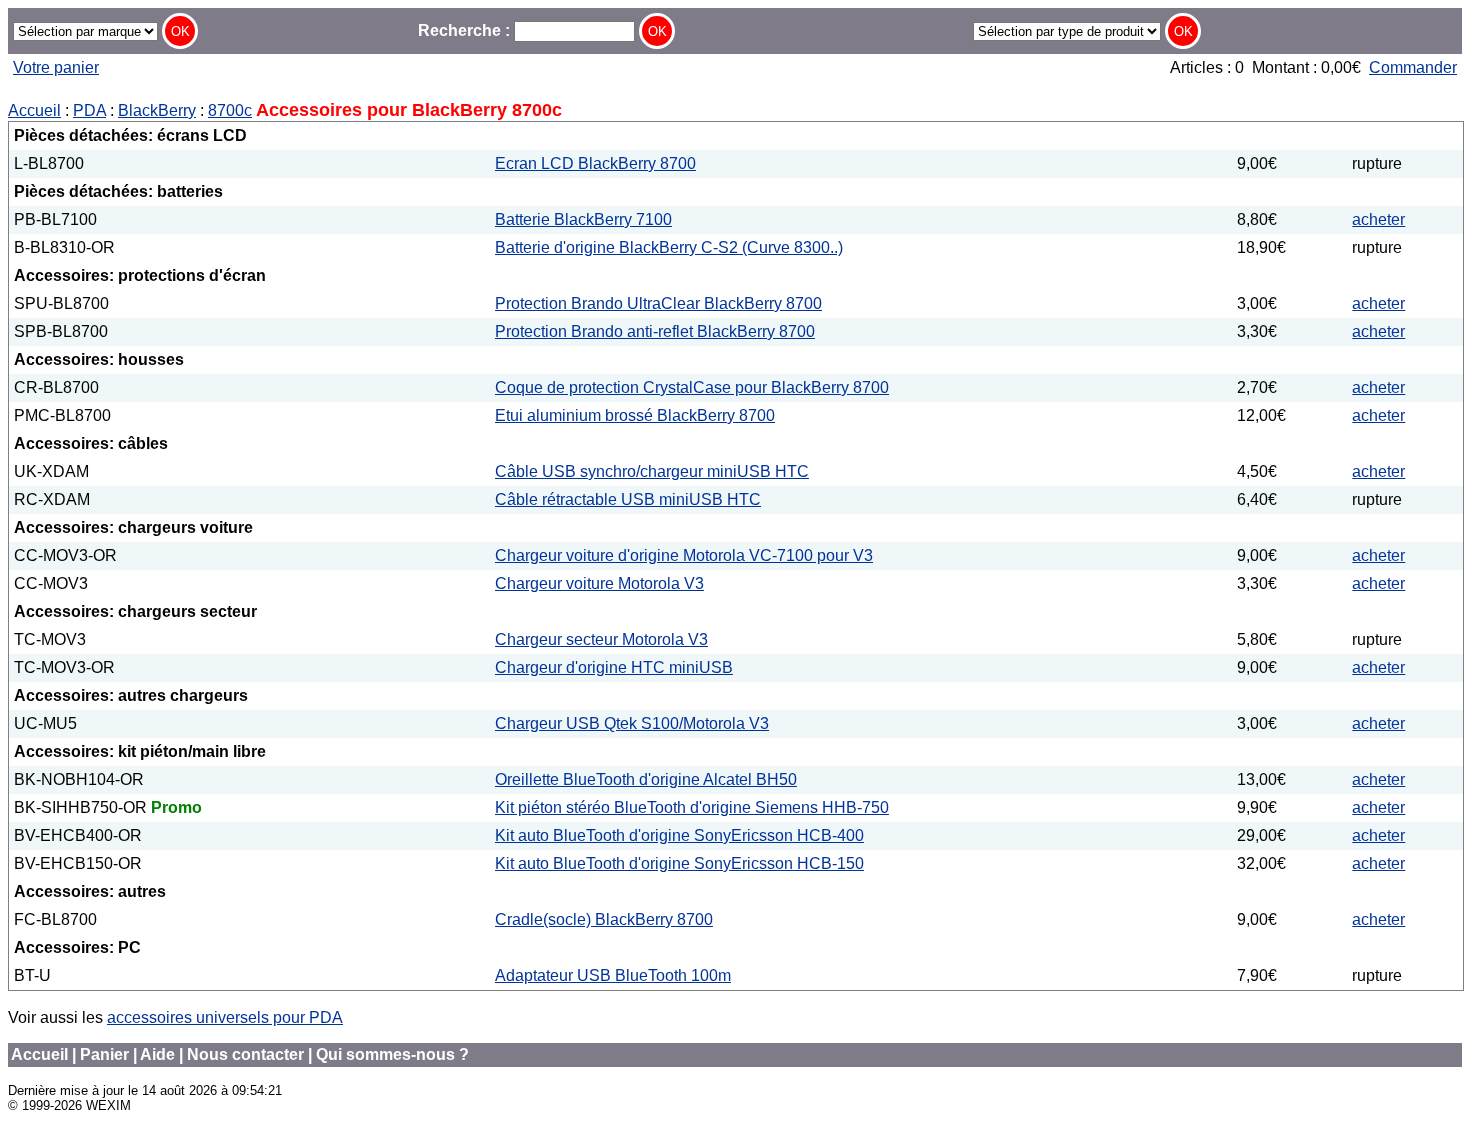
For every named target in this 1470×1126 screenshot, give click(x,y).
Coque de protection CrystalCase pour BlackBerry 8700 (692, 387)
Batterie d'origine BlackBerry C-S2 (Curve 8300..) (669, 247)
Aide (157, 1054)
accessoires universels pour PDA (225, 1017)
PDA (89, 110)
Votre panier (56, 67)
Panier (104, 1054)
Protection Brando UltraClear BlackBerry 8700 (658, 303)
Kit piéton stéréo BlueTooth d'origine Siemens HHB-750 (692, 807)
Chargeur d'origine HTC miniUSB (614, 667)
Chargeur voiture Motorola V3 (599, 583)
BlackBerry (157, 110)
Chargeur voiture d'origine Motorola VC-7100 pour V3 (684, 555)
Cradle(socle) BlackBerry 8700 (604, 919)
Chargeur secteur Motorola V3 (601, 639)
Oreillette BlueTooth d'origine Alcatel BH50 (646, 779)
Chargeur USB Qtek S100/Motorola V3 (632, 723)
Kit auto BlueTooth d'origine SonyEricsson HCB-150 (679, 863)
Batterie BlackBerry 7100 (583, 219)
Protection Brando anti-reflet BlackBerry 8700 (655, 331)
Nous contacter (245, 1054)
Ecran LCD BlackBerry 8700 (595, 163)
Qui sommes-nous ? (392, 1054)
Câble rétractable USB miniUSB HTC (628, 499)
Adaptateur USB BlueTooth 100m (613, 975)
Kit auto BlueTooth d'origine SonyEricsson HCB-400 (679, 835)
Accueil (34, 110)
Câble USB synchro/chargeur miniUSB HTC (652, 471)
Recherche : (466, 30)
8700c (230, 110)
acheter (1378, 219)
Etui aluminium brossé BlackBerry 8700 (635, 415)
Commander (1413, 67)
